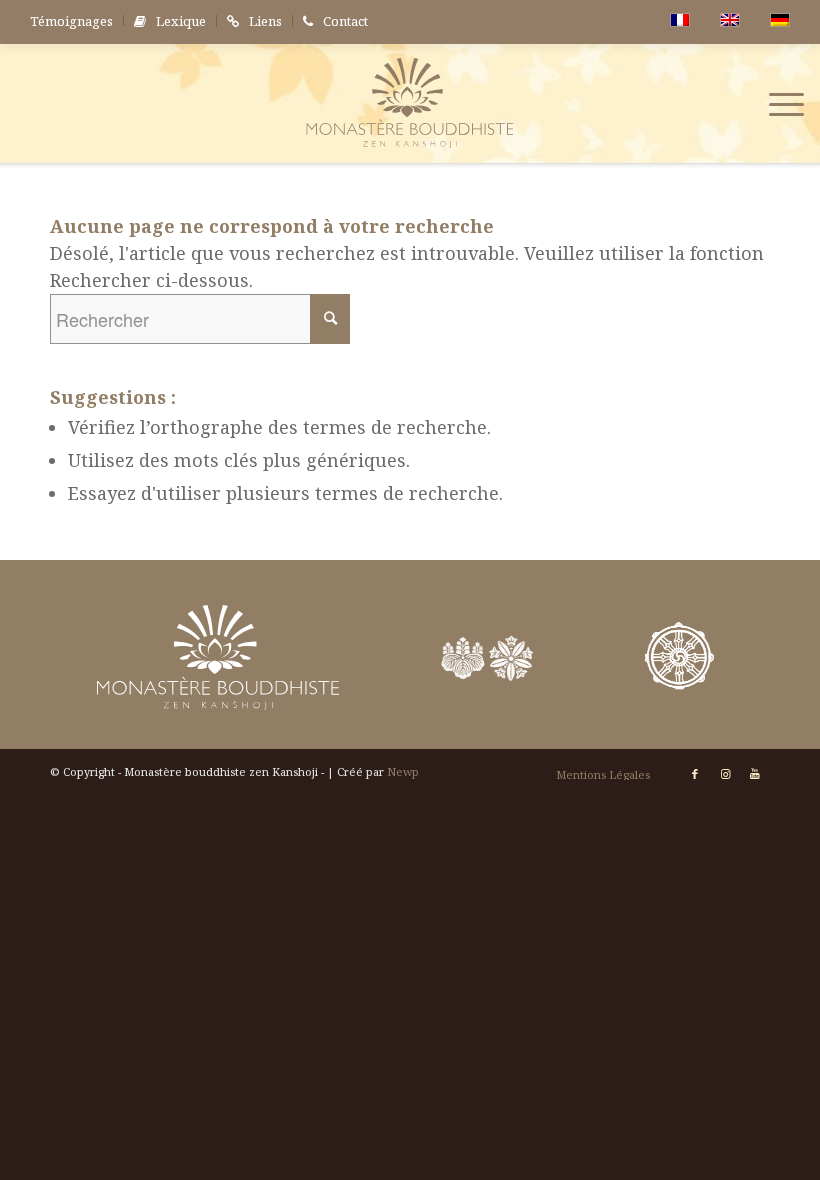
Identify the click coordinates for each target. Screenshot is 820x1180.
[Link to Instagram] (725, 774)
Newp (403, 771)
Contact (345, 21)
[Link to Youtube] (755, 774)
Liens (265, 21)
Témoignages (71, 21)
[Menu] (776, 103)
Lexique (181, 21)
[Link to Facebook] (695, 774)
